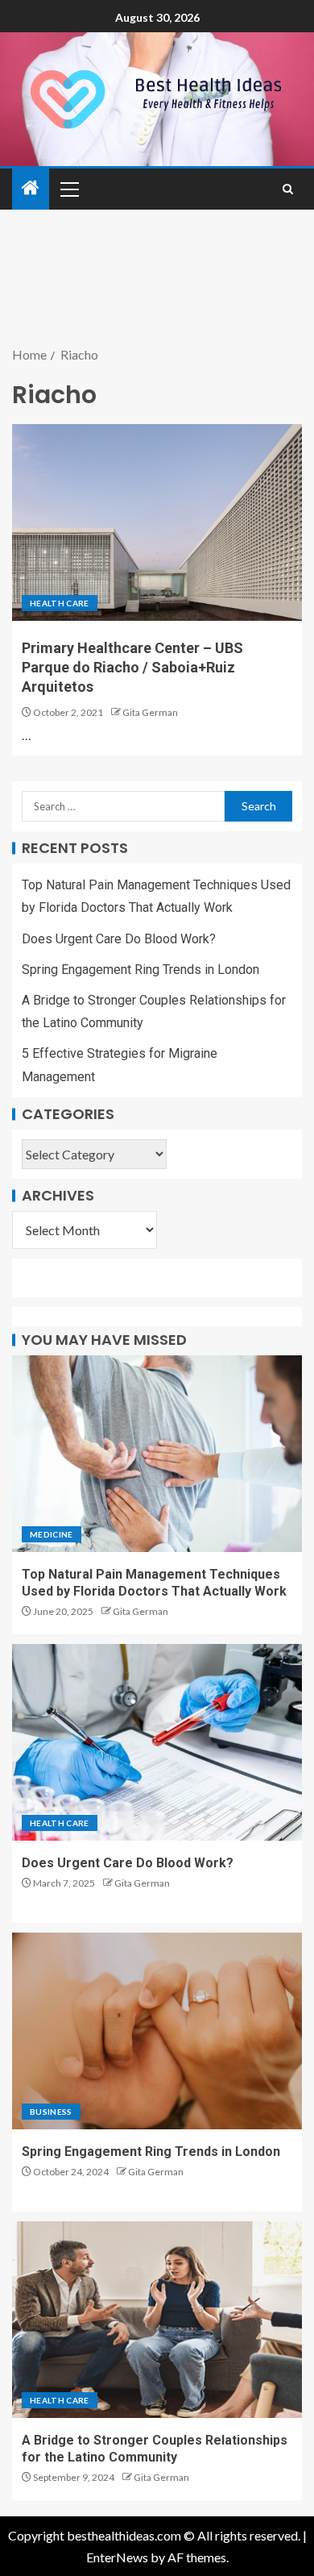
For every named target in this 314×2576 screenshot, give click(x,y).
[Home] (31, 188)
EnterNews (117, 2557)
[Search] (288, 189)
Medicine (52, 1534)
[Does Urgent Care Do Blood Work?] (157, 1742)
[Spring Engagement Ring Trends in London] (157, 2031)
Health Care (60, 603)
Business (51, 2112)
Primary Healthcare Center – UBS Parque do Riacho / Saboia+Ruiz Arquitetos (132, 667)
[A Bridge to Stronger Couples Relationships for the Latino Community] (157, 2320)
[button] (68, 189)
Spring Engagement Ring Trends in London (140, 970)
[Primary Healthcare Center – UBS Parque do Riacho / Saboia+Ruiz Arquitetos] (157, 522)
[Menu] (68, 189)
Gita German (150, 712)
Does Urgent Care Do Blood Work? (119, 939)
